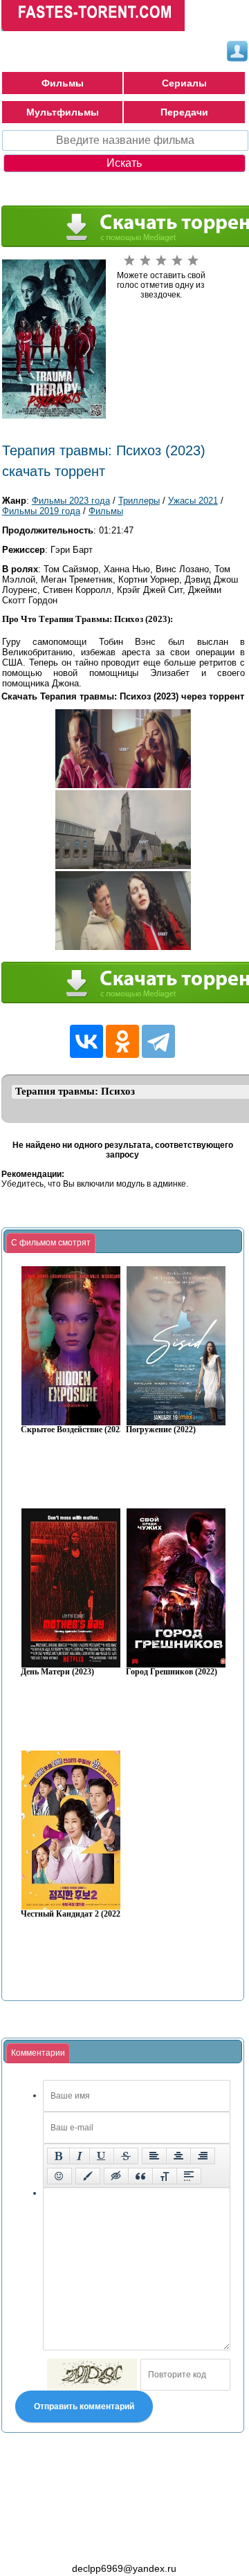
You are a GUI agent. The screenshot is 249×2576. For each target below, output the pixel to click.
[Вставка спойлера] (189, 2176)
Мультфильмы (63, 112)
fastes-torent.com (77, 2543)
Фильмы (63, 83)
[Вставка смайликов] (59, 2176)
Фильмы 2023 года (71, 501)
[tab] (51, 1243)
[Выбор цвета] (88, 2176)
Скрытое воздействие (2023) (74, 1430)
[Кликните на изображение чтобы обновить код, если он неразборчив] (92, 2375)
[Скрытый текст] (116, 2176)
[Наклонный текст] (80, 2156)
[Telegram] (158, 1041)
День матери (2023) (57, 1672)
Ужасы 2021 (193, 501)
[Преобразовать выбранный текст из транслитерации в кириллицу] (165, 2176)
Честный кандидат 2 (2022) (72, 1914)
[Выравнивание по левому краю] (154, 2156)
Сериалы (184, 83)
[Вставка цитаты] (140, 2176)
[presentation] (51, 1243)
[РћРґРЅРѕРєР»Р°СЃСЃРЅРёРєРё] (122, 1041)
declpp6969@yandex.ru (124, 2568)
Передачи (184, 112)
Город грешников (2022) (172, 1672)
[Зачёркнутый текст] (126, 2156)
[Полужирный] (58, 2156)
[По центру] (178, 2156)
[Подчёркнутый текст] (102, 2156)
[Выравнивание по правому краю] (203, 2156)
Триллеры (139, 501)
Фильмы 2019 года (41, 511)
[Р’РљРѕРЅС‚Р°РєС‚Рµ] (86, 1041)
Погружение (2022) (161, 1430)
